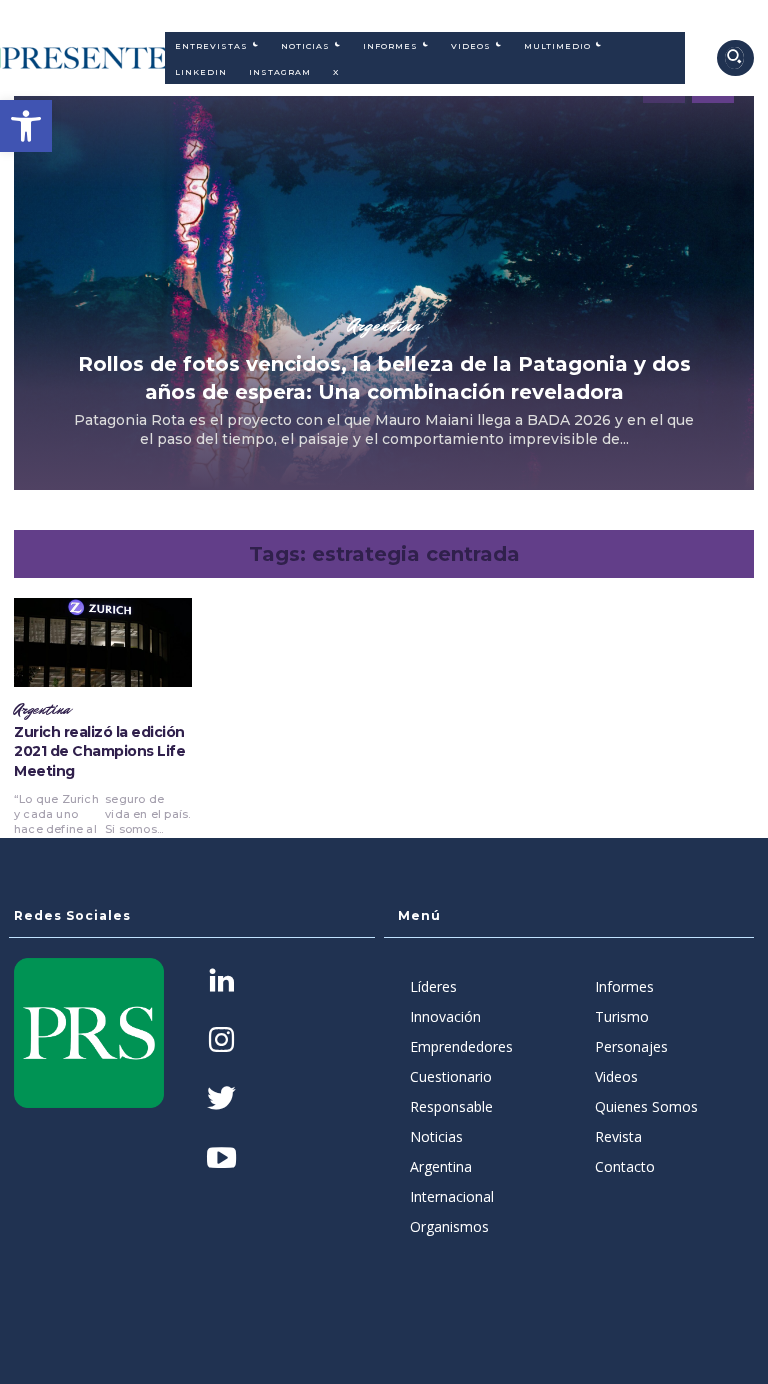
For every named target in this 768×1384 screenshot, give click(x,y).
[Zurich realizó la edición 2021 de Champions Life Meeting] (103, 642)
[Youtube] (221, 1159)
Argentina (384, 325)
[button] (26, 126)
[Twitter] (221, 1100)
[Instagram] (221, 1041)
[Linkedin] (221, 982)
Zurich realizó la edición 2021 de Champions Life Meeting (99, 751)
